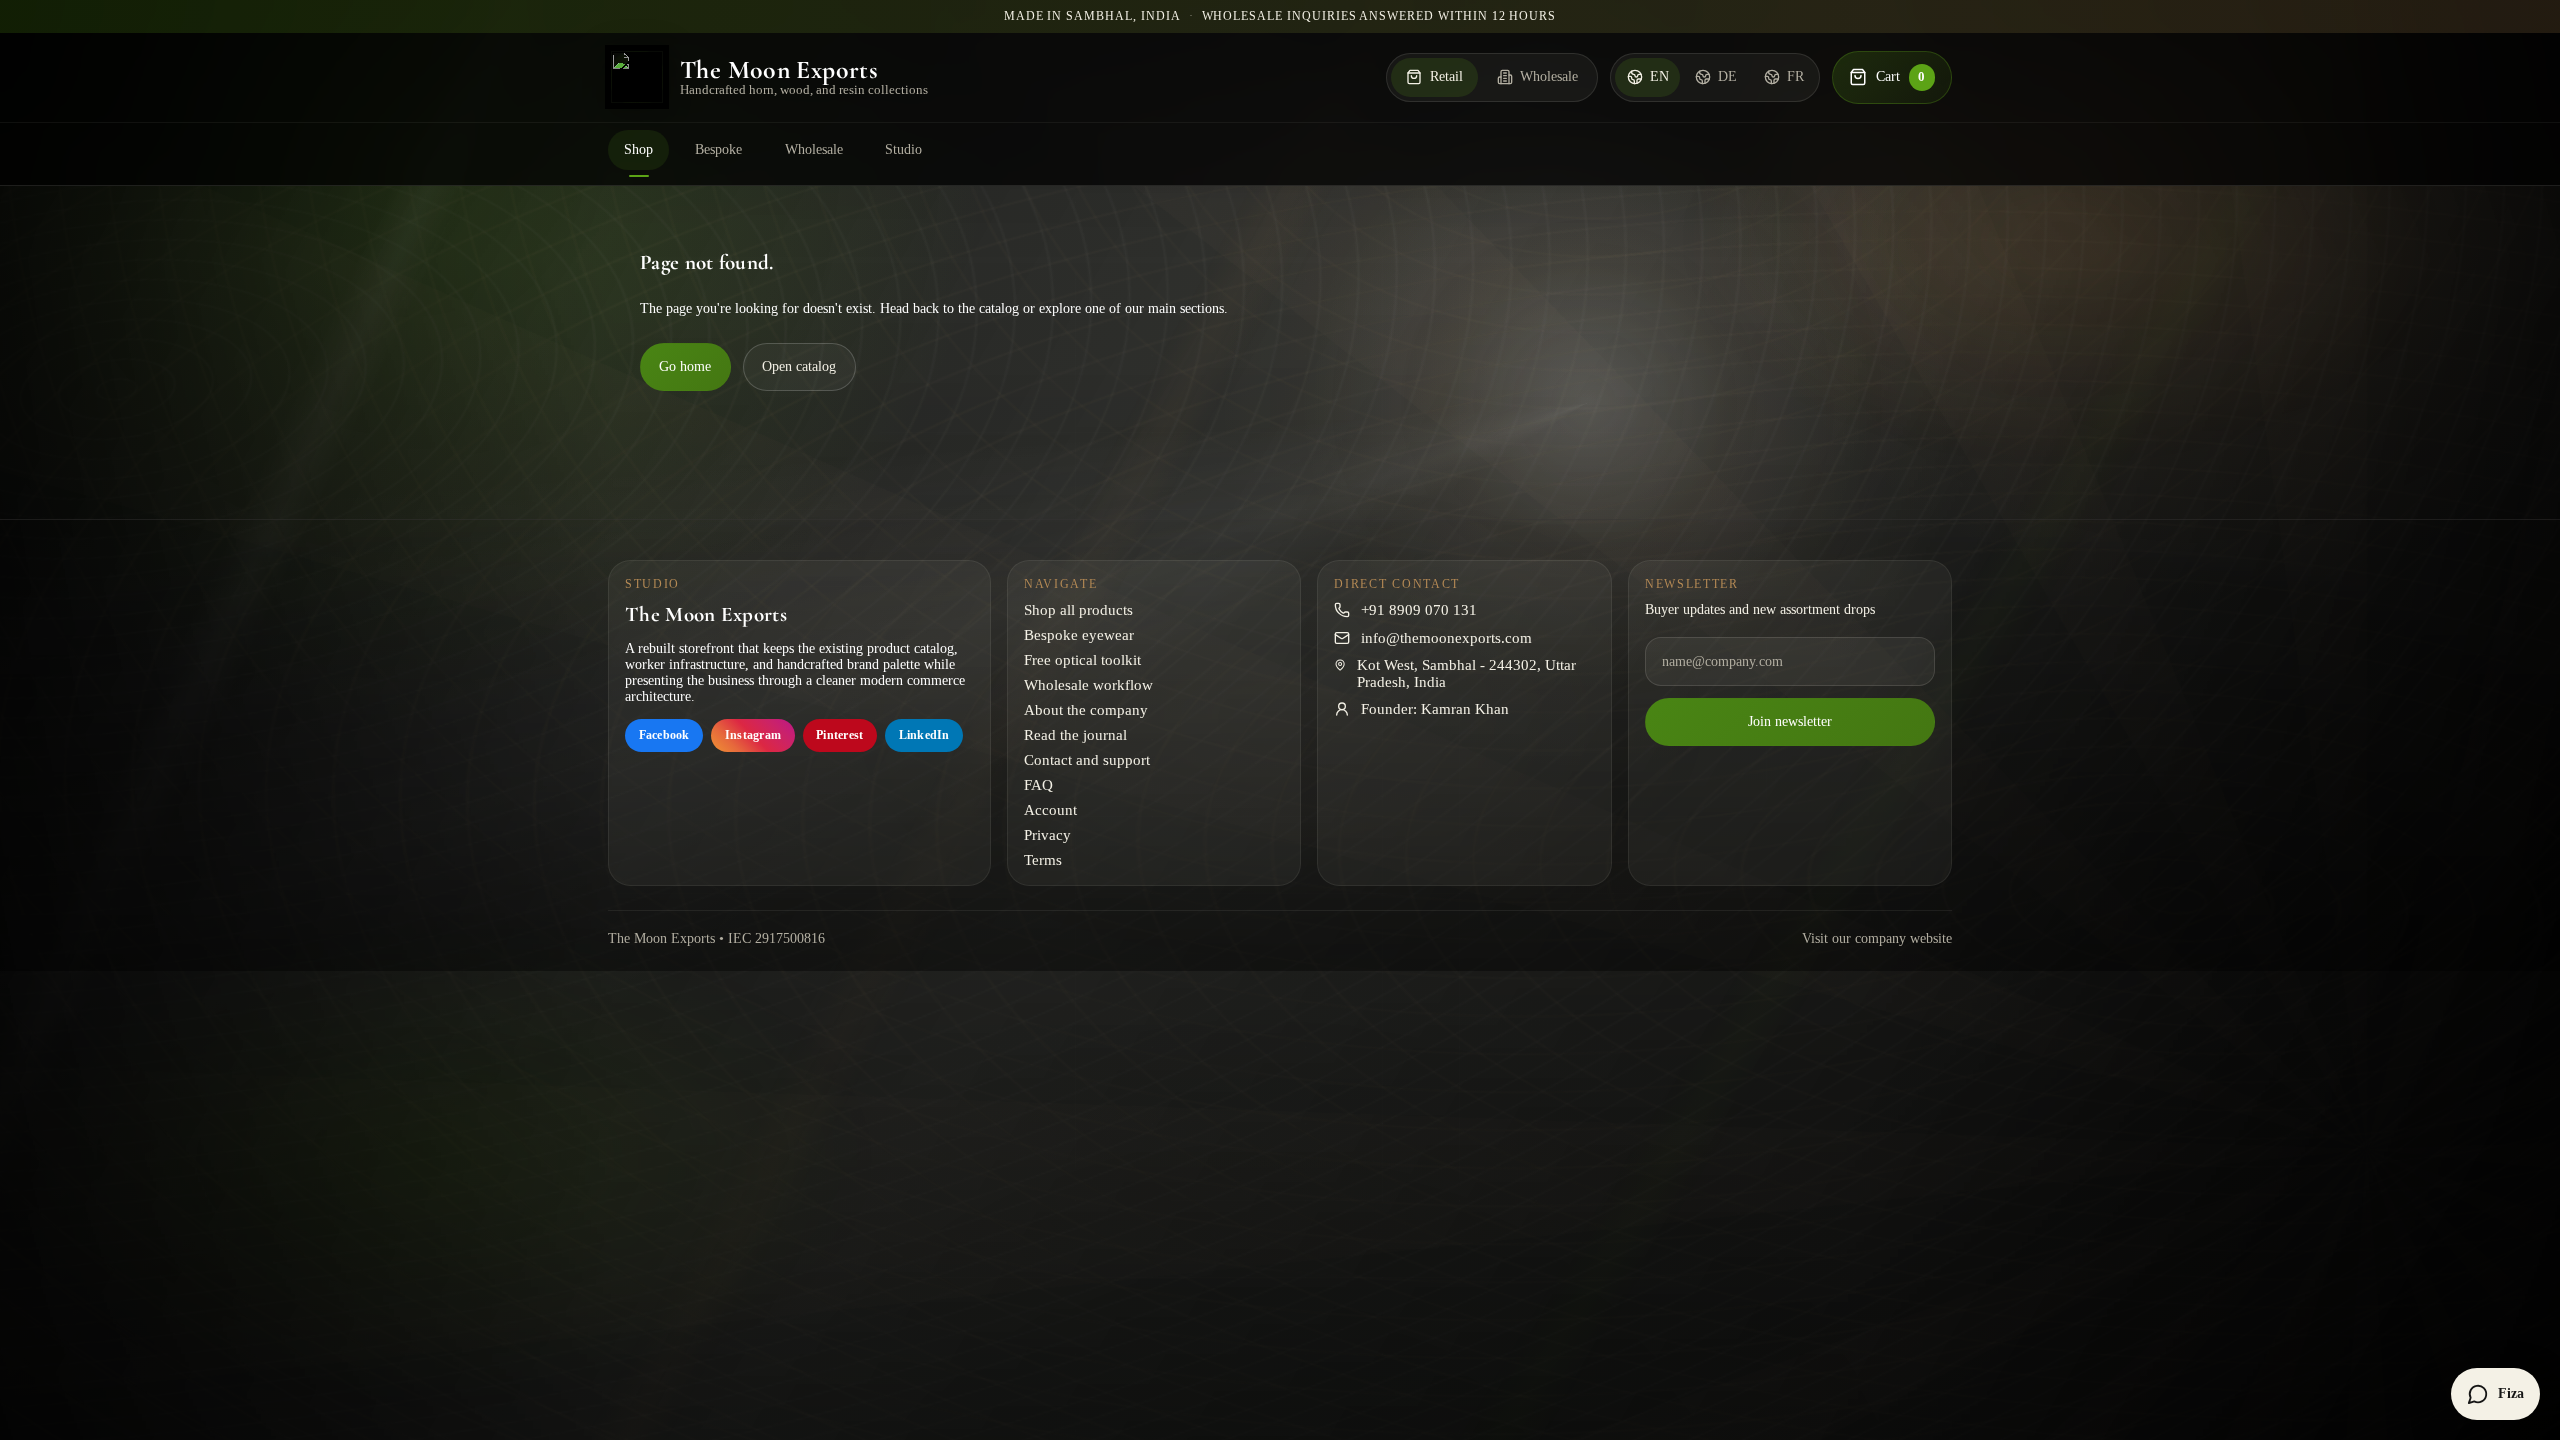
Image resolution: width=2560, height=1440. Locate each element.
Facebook (664, 735)
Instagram (753, 735)
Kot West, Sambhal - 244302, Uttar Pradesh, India (1466, 673)
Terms (1043, 860)
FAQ (1038, 785)
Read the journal (1075, 735)
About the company (1086, 710)
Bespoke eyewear (1079, 635)
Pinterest (839, 735)
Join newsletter (1790, 721)
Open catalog (799, 366)
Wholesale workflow (1088, 685)
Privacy (1047, 835)
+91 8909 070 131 (1419, 610)
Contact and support (1087, 760)
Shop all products (1078, 610)
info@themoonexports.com (1446, 638)
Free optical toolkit (1082, 660)
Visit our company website (1877, 938)
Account (1050, 810)
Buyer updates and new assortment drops (1760, 609)
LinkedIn (924, 735)
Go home (685, 366)
